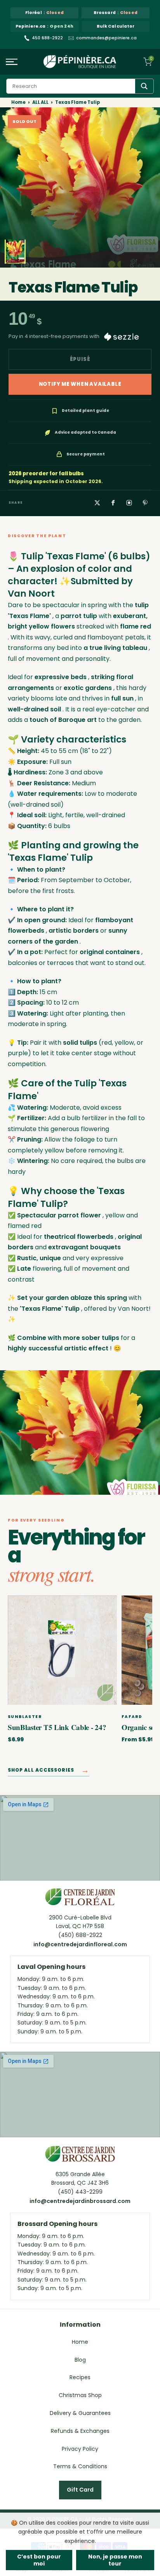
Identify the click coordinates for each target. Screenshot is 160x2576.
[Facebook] (113, 503)
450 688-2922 (47, 38)
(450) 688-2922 (80, 1935)
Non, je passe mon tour (115, 2560)
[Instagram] (129, 503)
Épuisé (80, 359)
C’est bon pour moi (39, 2560)
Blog (80, 2360)
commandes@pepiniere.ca (106, 38)
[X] (97, 503)
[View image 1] (15, 252)
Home (18, 102)
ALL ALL (40, 102)
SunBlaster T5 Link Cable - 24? (57, 1727)
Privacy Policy (80, 2449)
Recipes (80, 2377)
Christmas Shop (80, 2395)
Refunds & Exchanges (80, 2431)
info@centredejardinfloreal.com (80, 1944)
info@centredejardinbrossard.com (80, 2201)
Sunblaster (25, 1717)
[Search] (144, 86)
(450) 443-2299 (80, 2192)
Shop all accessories (49, 1771)
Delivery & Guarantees (80, 2413)
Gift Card (80, 2490)
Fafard (132, 1717)
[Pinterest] (145, 503)
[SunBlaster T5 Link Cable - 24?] (62, 1650)
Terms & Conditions (80, 2466)
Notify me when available (80, 384)
